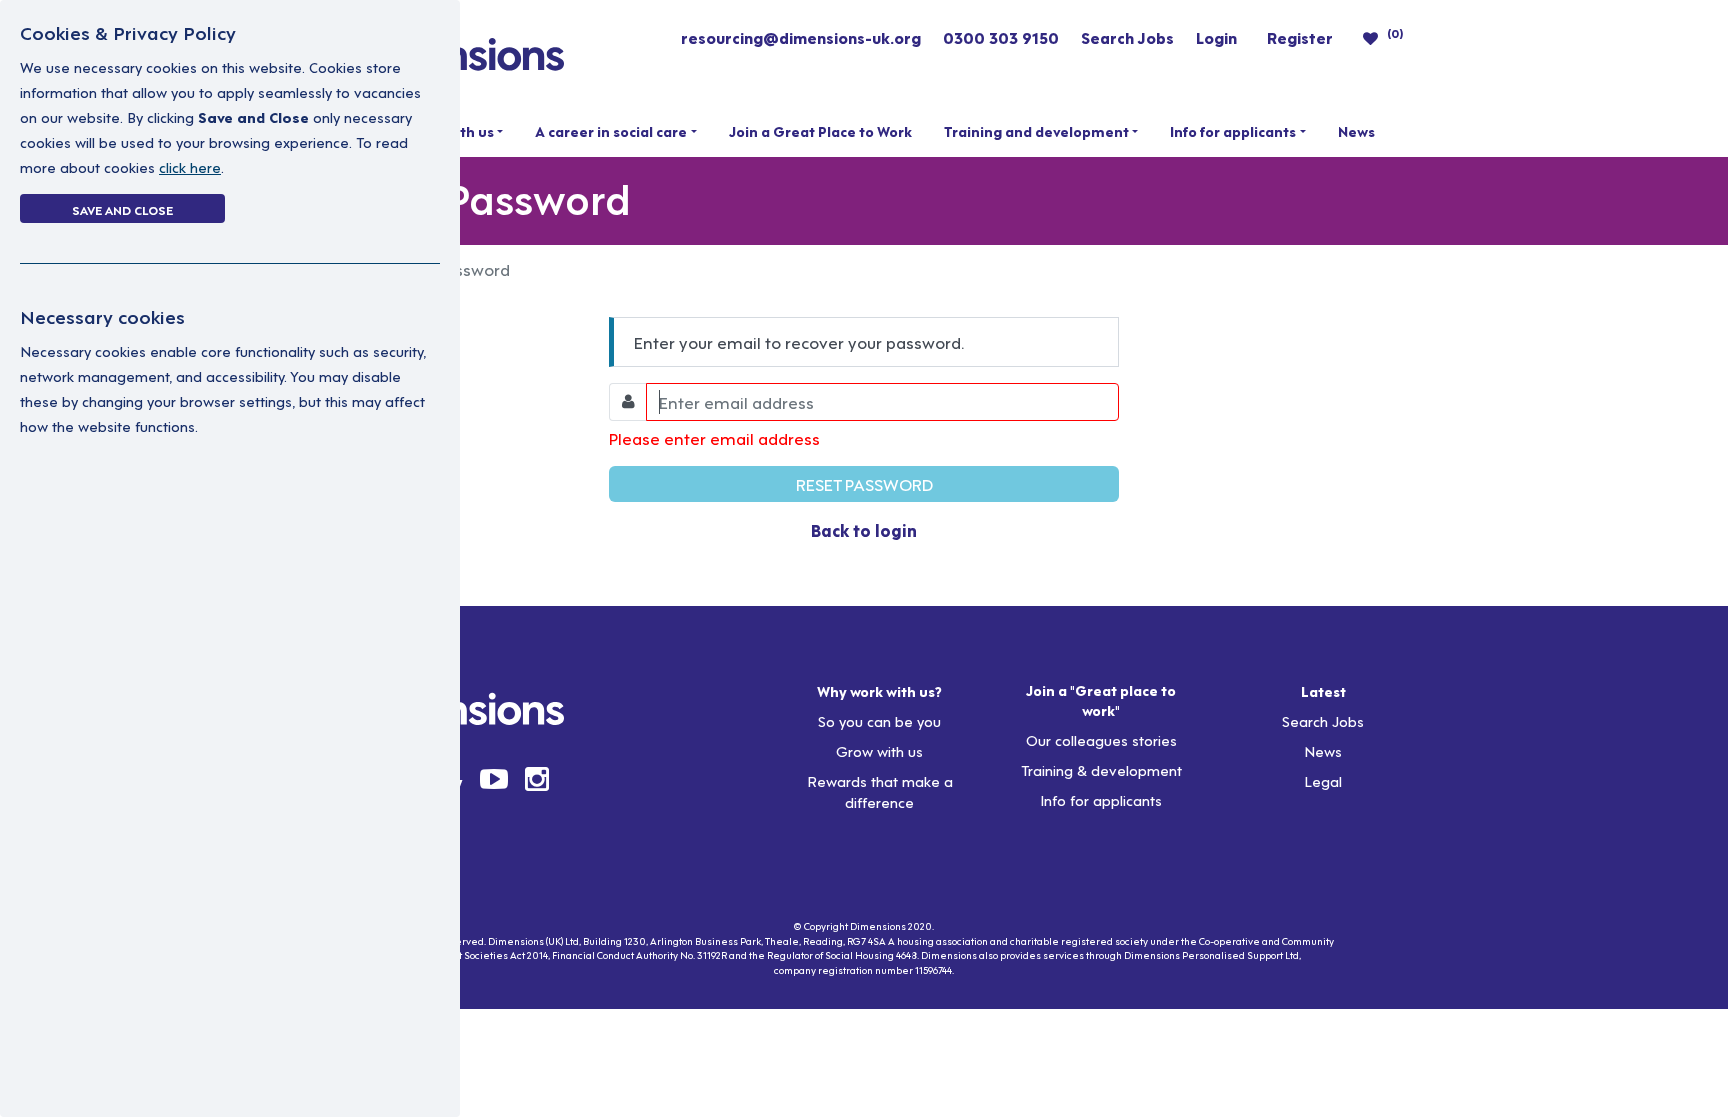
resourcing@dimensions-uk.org (801, 37)
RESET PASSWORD (864, 483)
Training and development (1036, 131)
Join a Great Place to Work (820, 131)
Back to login (864, 529)
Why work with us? (879, 691)
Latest (1323, 691)
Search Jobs (1127, 37)
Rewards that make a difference (880, 791)
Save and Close (122, 209)
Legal (1323, 780)
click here (190, 166)
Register (1300, 37)
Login (1216, 37)
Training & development (1101, 769)
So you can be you (879, 720)
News (1356, 131)
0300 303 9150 (1001, 37)
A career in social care (611, 131)
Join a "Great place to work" (1101, 700)
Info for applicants (1233, 131)
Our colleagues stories (1101, 739)
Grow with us (879, 750)
